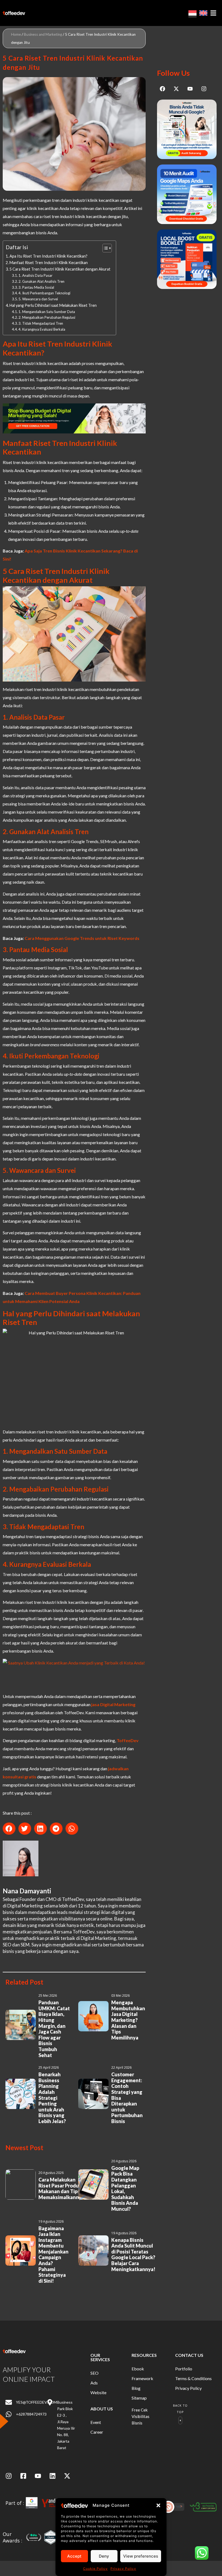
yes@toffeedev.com (36, 2402)
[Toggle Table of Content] (104, 248)
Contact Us (189, 2355)
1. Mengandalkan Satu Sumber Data (47, 312)
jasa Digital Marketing (113, 1704)
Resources (144, 2355)
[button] (158, 2505)
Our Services (100, 2357)
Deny (104, 2556)
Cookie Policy (95, 2569)
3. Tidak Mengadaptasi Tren (41, 323)
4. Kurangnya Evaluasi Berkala (42, 329)
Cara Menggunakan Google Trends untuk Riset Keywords (82, 938)
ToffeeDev (127, 1740)
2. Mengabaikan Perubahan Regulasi (47, 317)
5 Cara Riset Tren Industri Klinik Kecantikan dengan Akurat (60, 269)
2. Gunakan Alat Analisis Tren (41, 281)
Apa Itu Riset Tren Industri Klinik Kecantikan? (48, 256)
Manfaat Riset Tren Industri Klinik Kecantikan (49, 263)
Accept (74, 2556)
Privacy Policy (123, 2569)
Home (16, 34)
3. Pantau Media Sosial (36, 287)
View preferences (141, 2556)
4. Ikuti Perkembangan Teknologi (44, 293)
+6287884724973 (31, 2414)
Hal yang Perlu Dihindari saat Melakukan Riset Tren (53, 305)
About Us (102, 2409)
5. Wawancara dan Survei (38, 299)
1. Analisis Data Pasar (35, 275)
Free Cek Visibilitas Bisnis (141, 2416)
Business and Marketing (43, 34)
